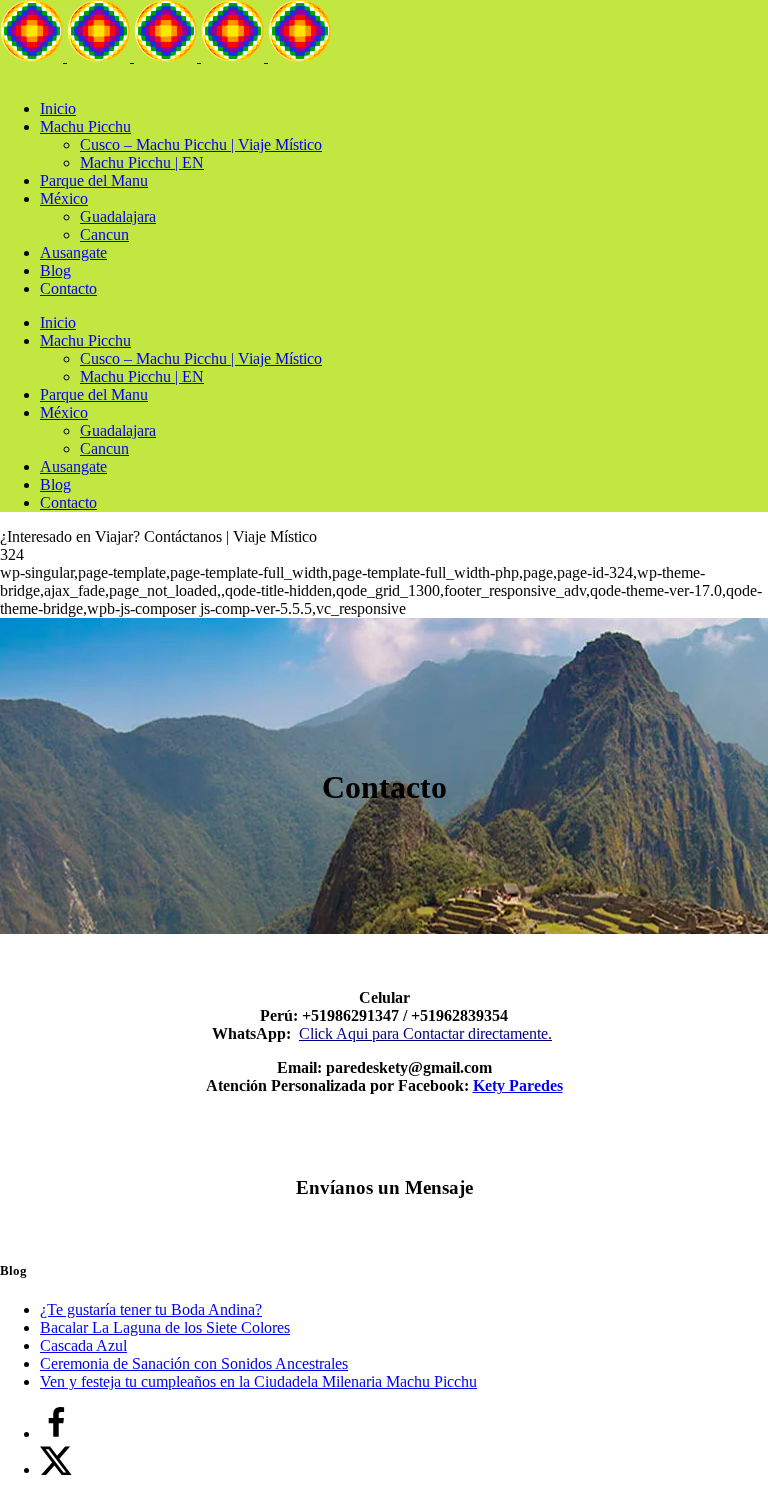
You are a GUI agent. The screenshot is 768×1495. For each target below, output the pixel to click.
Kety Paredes (518, 1085)
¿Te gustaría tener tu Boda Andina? (151, 1309)
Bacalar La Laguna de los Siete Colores (165, 1327)
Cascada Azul (83, 1345)
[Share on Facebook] (56, 1433)
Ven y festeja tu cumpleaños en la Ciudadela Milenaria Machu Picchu (258, 1381)
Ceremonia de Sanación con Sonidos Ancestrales (194, 1363)
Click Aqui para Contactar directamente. (425, 1033)
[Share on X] (56, 1469)
